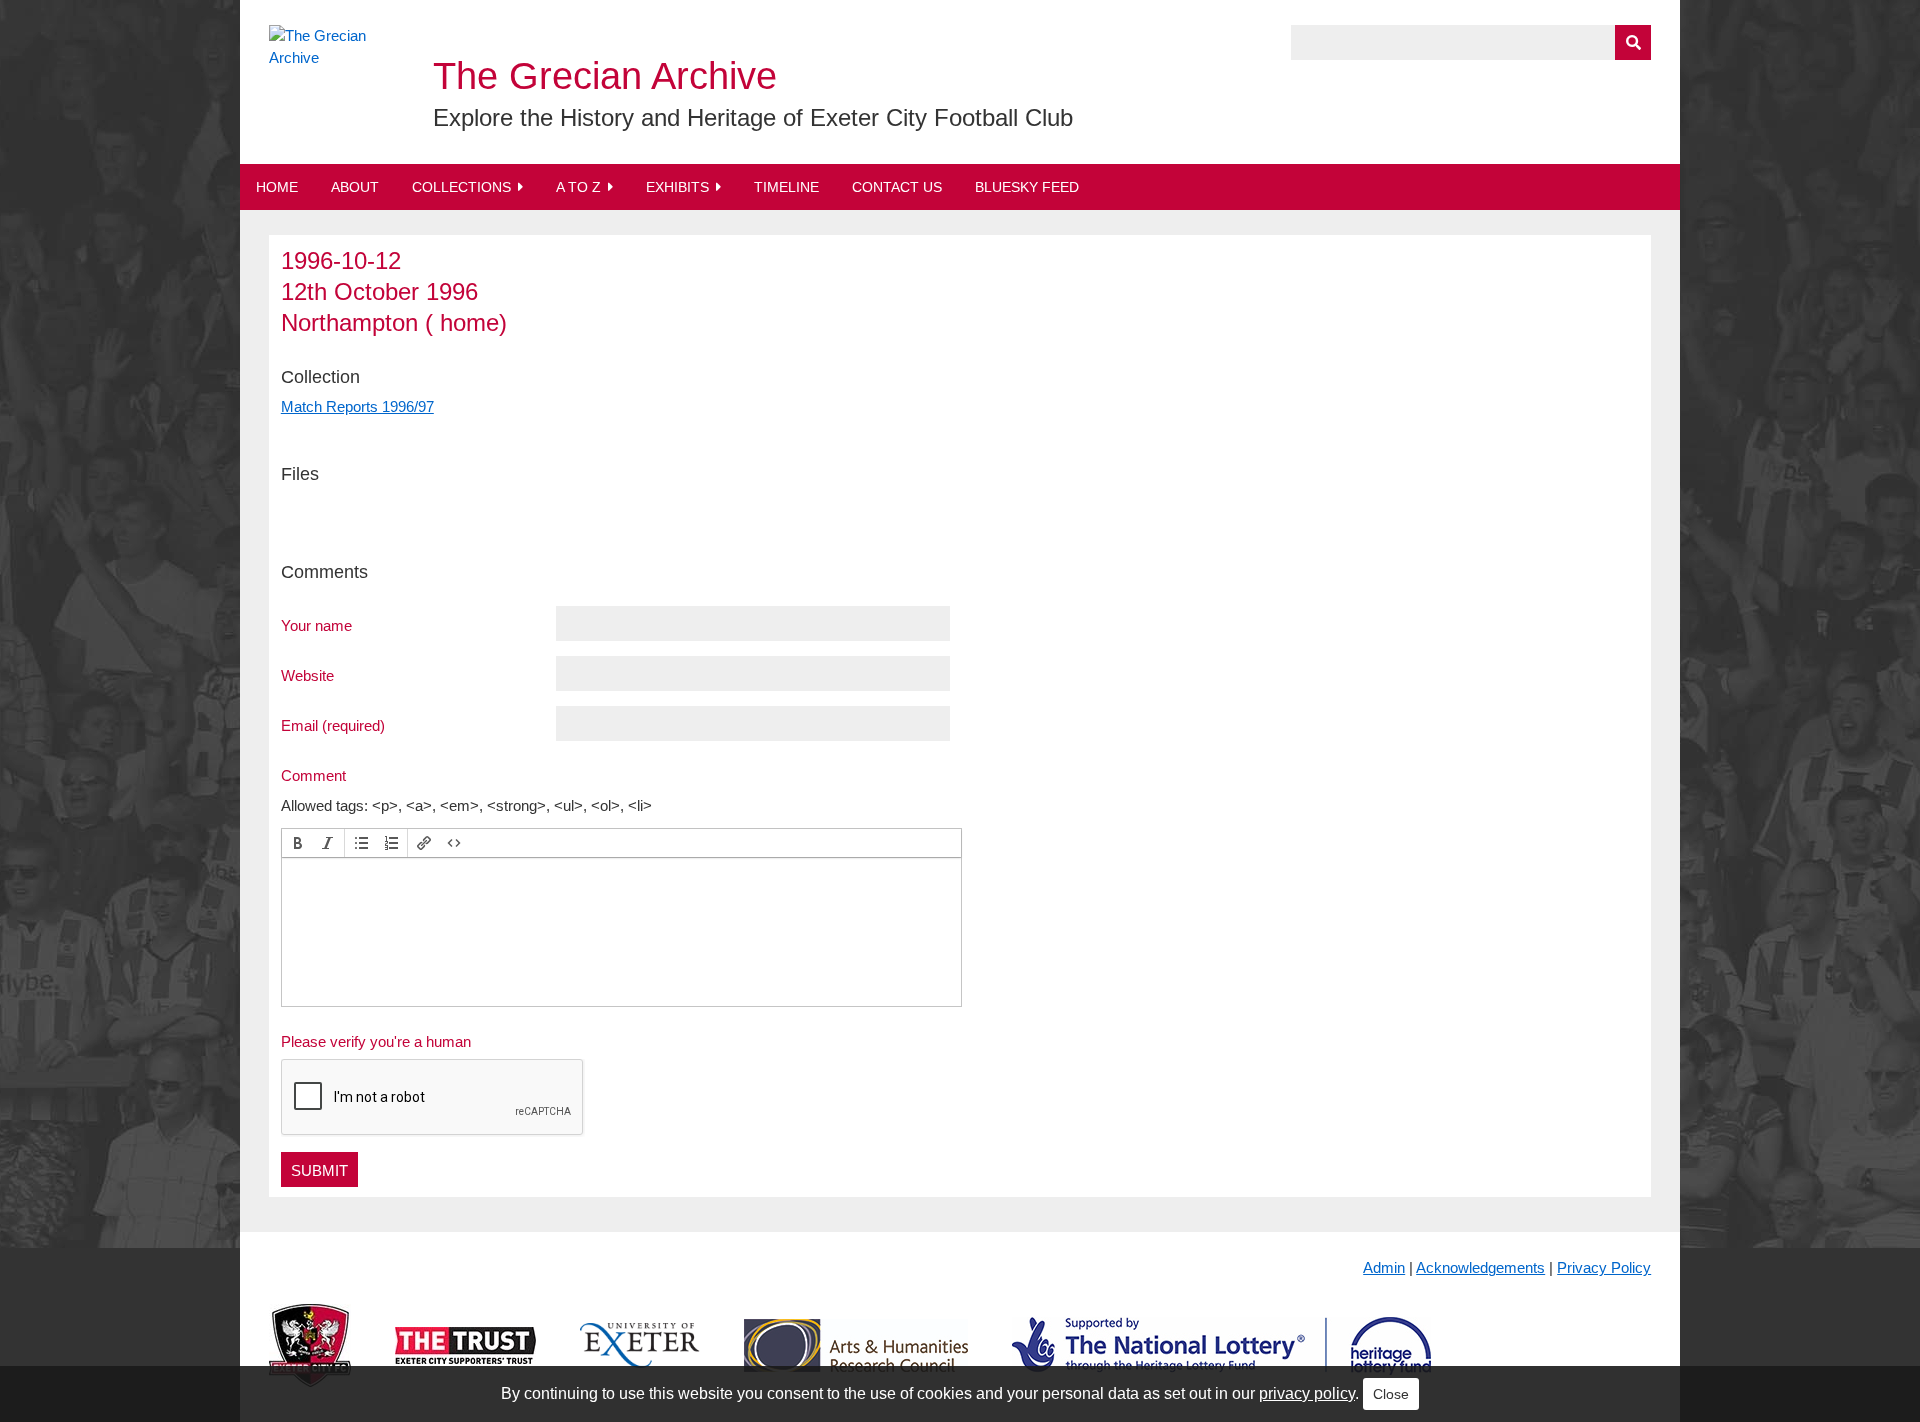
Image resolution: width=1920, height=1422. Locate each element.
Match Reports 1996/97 (357, 406)
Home (277, 187)
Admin (1384, 1267)
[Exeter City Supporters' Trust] (465, 1361)
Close (1391, 1394)
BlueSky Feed (1027, 187)
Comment (313, 775)
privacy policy (1307, 1393)
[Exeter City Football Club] (310, 1361)
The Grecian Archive (605, 76)
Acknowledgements (1480, 1267)
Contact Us (897, 187)
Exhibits (677, 187)
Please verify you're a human (376, 1041)
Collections (461, 187)
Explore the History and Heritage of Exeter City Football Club (753, 117)
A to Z (578, 187)
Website (307, 675)
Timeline (786, 187)
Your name (316, 625)
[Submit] (1633, 42)
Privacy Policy (1604, 1267)
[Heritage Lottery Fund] (1221, 1361)
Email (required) (333, 725)
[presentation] (298, 843)
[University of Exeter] (640, 1361)
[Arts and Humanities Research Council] (856, 1361)
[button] (298, 843)
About (355, 187)
